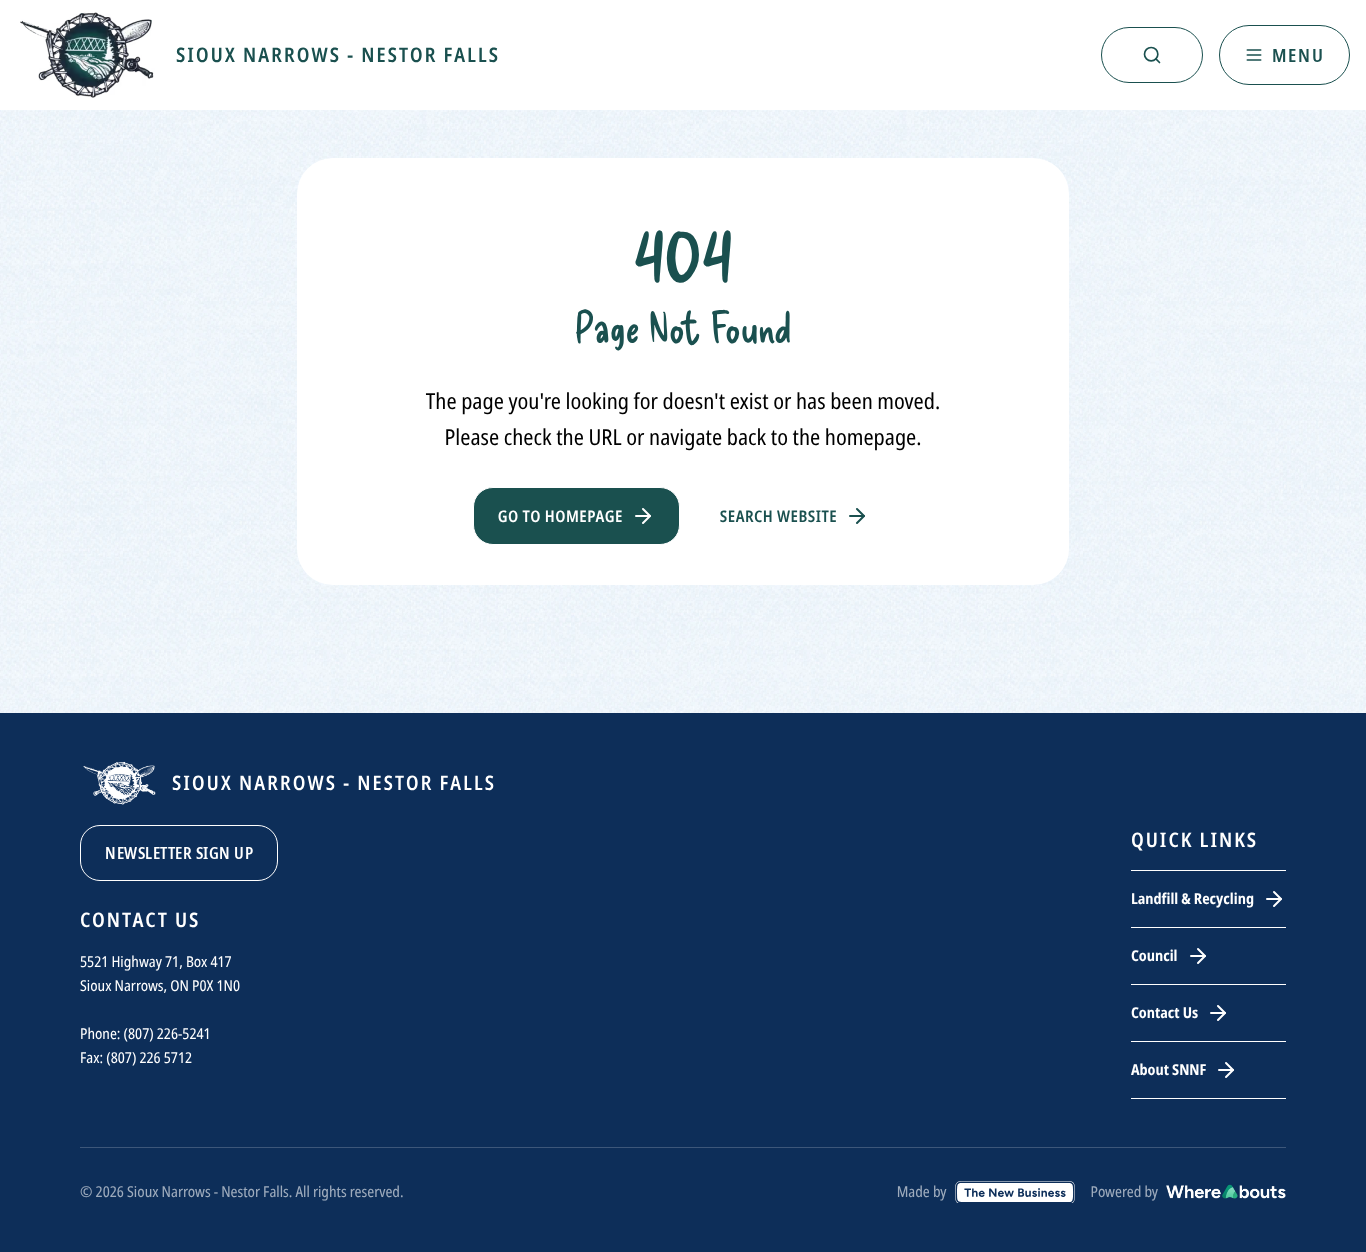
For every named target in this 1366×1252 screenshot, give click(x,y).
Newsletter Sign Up (179, 853)
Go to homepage (560, 516)
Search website (778, 516)
